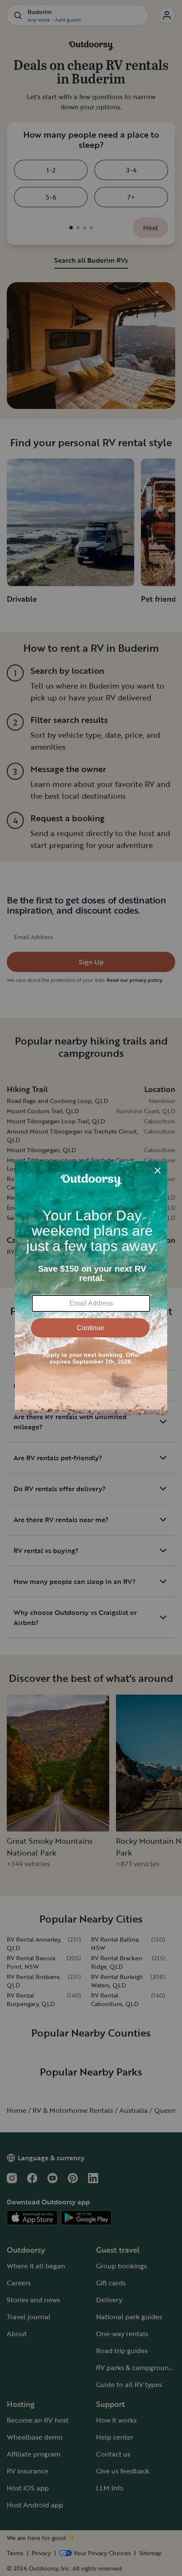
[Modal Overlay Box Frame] (91, 1288)
